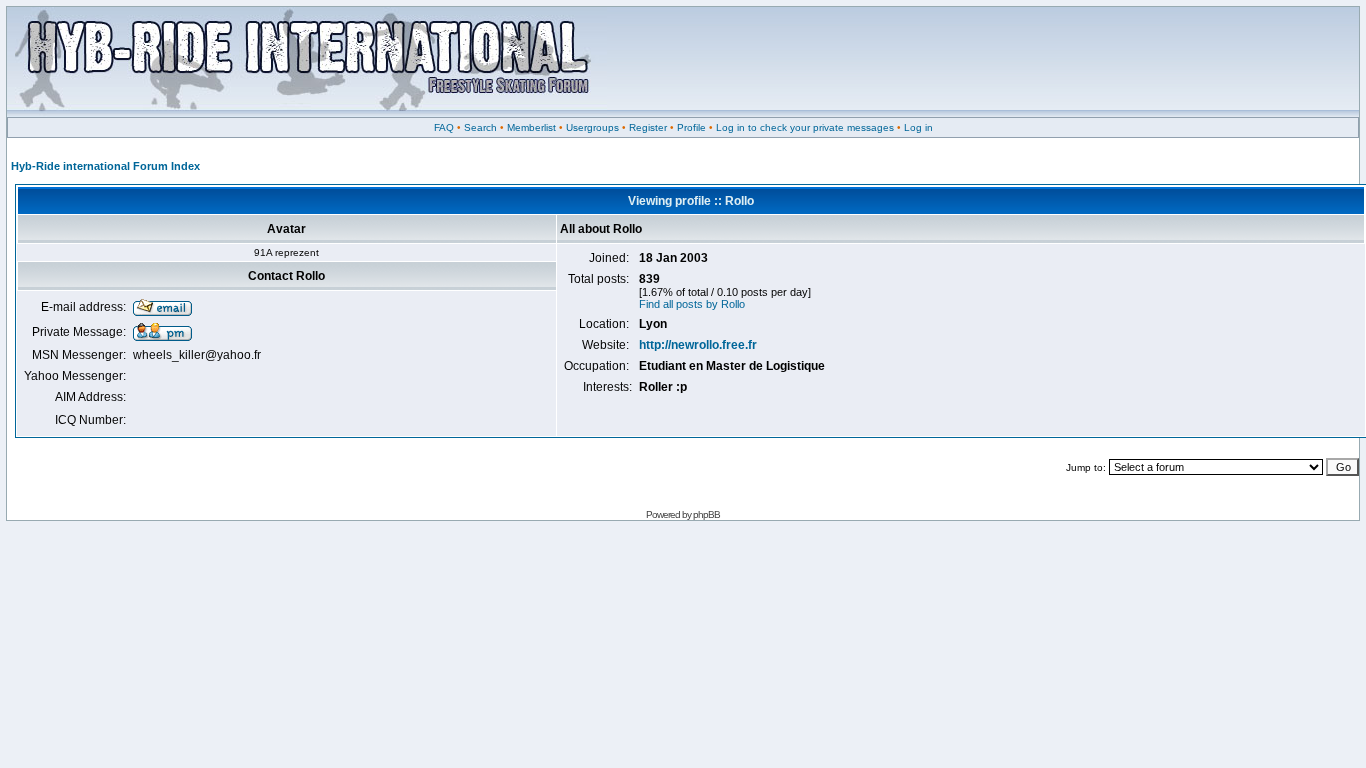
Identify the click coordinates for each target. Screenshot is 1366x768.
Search (480, 127)
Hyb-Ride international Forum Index (105, 166)
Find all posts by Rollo (692, 304)
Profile (691, 127)
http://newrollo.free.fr (698, 345)
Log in (918, 127)
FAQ (444, 127)
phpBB (706, 514)
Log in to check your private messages (805, 127)
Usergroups (592, 127)
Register (648, 127)
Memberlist (531, 127)
